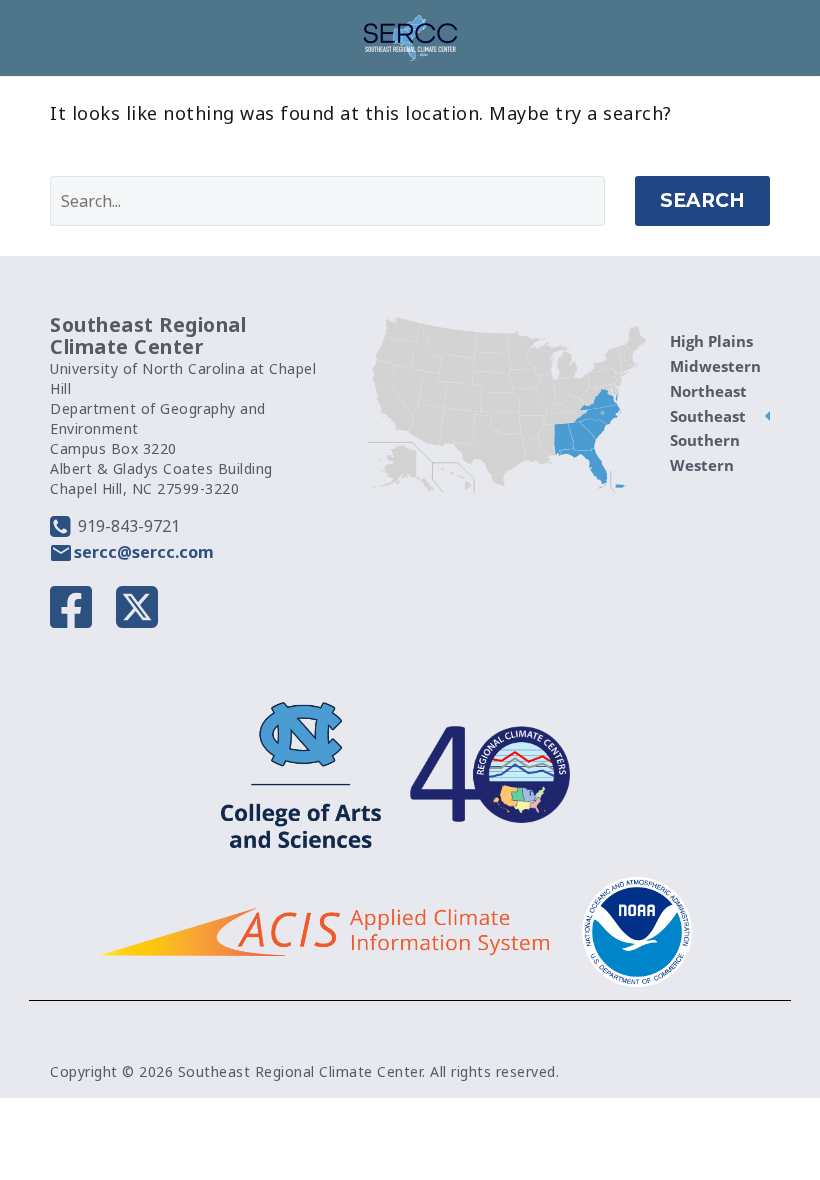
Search (702, 200)
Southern (705, 440)
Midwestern (715, 366)
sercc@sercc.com (144, 552)
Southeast (708, 416)
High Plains (711, 341)
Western (702, 465)
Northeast (708, 391)
